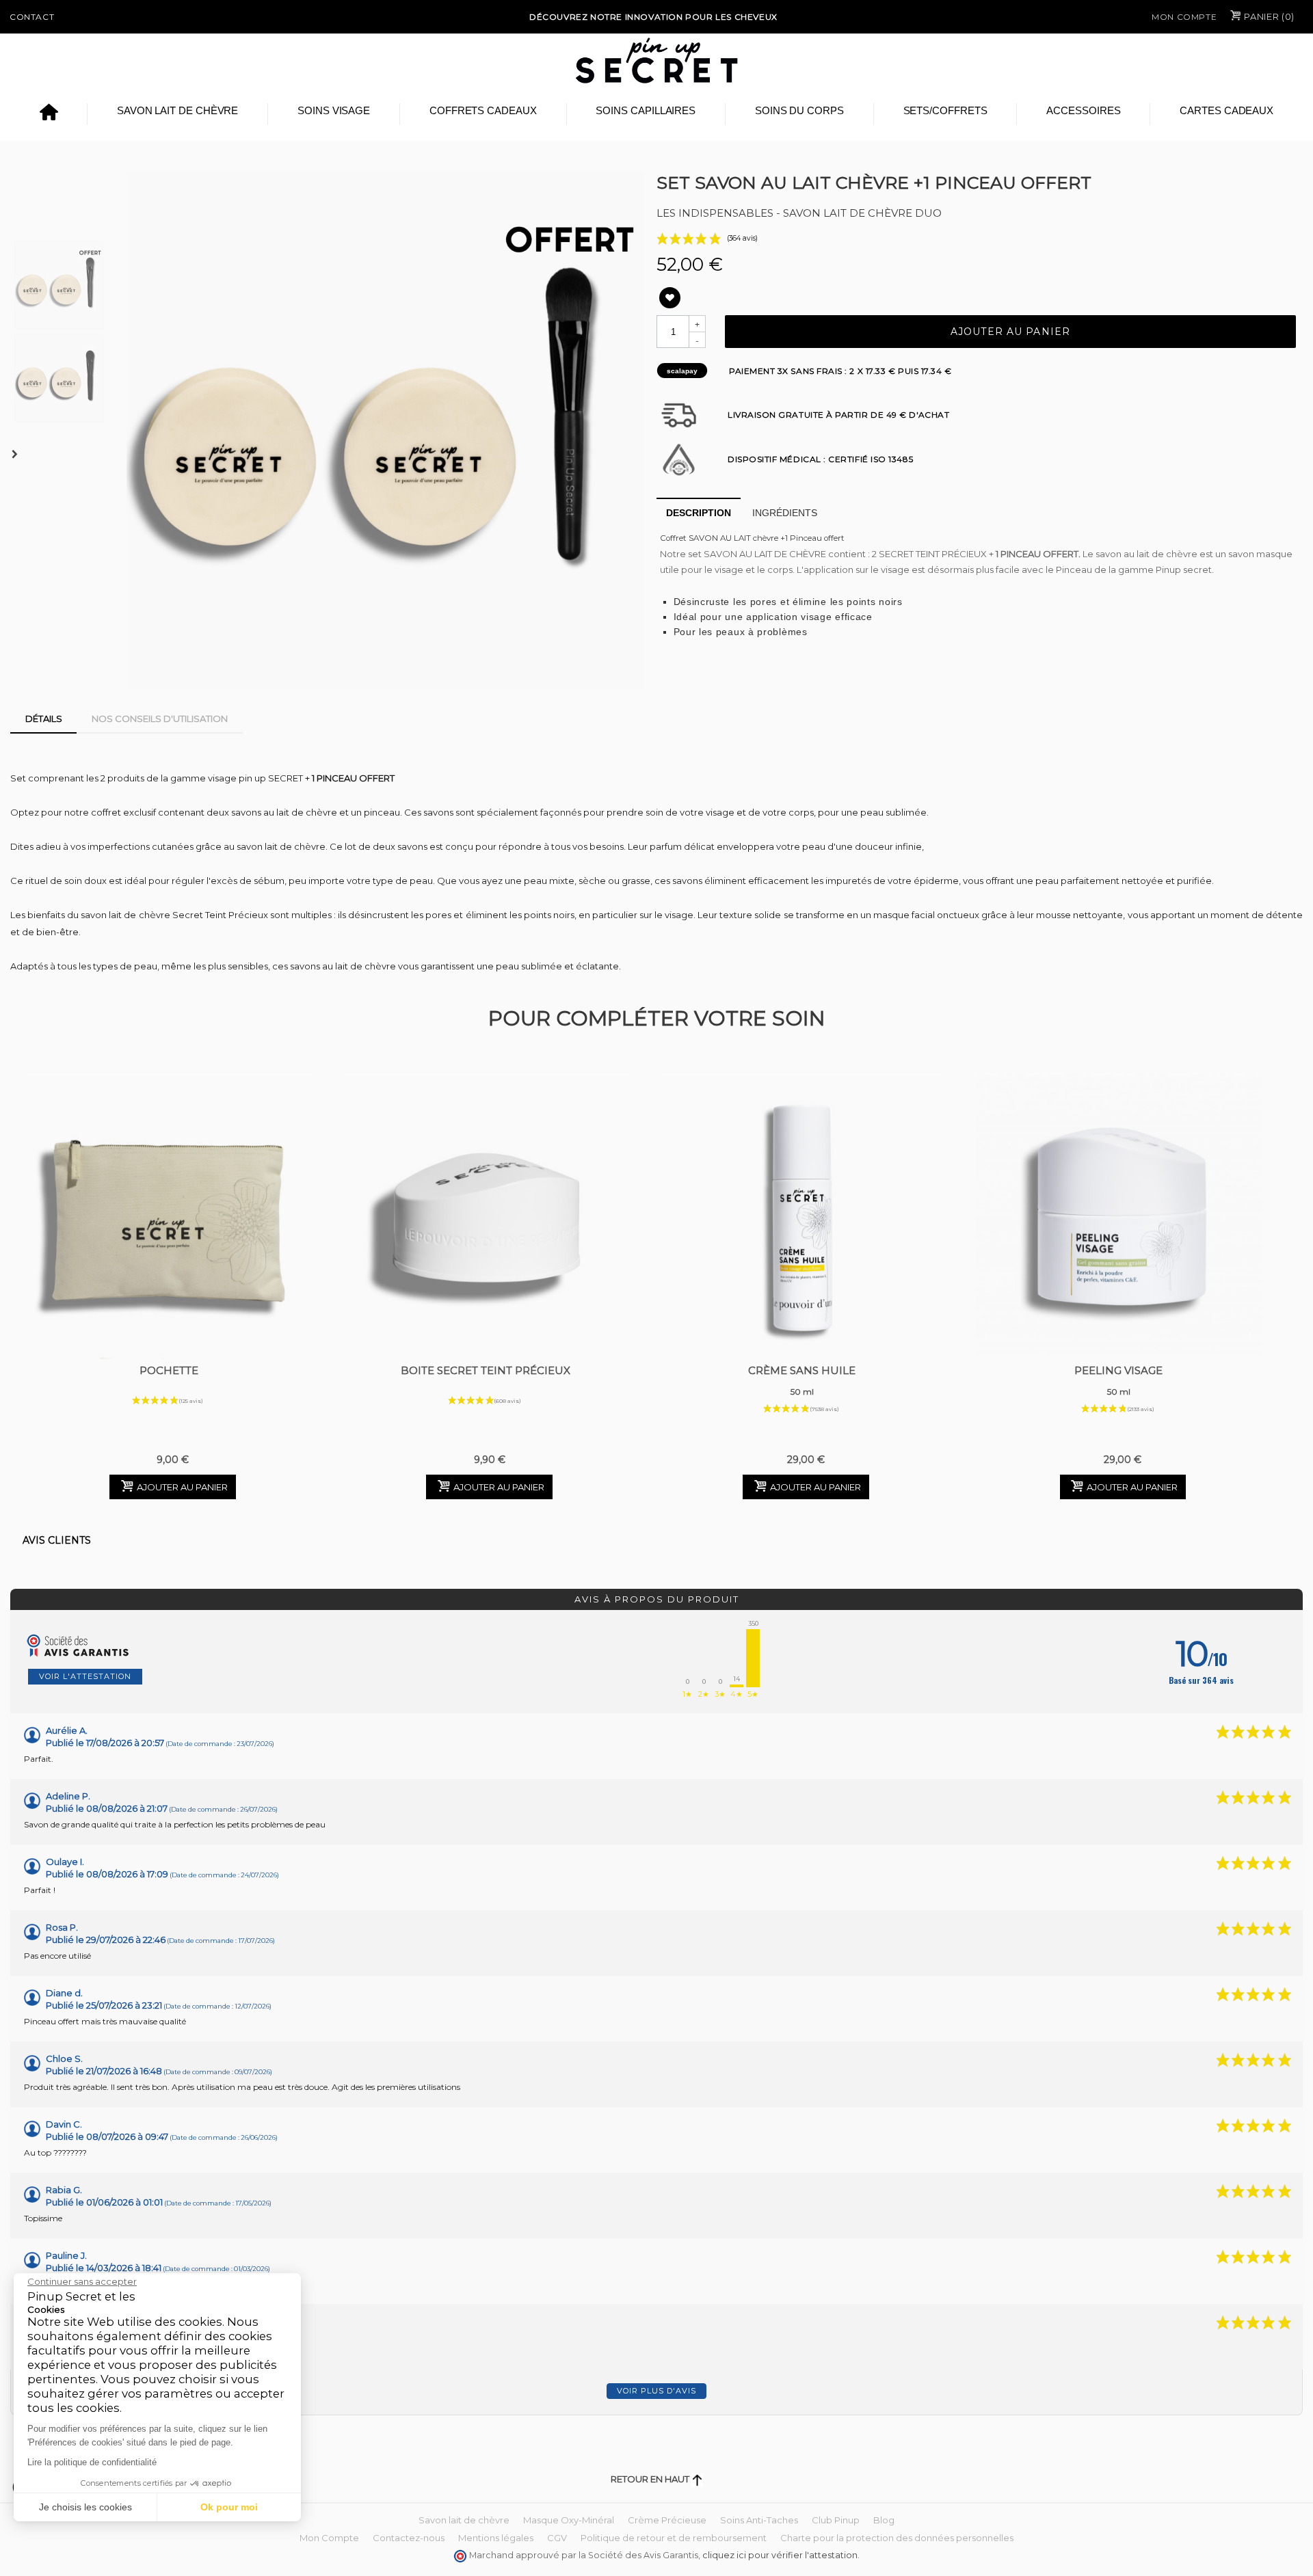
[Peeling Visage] (1118, 1217)
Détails (44, 719)
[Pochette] (169, 1217)
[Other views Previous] (17, 204)
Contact (32, 17)
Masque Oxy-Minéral (569, 2520)
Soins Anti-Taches (759, 2520)
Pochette (169, 1370)
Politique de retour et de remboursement (674, 2538)
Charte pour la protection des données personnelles (897, 2538)
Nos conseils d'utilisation (160, 719)
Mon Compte (1184, 17)
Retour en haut (651, 2479)
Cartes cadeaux (1226, 110)
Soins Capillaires (646, 110)
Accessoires (1083, 110)
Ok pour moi (229, 2507)
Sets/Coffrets (945, 110)
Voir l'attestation (85, 1676)
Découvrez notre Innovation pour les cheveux (653, 17)
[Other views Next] (17, 455)
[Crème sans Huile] (802, 1217)
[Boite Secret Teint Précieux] (485, 1217)
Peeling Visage (1118, 1380)
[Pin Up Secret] (656, 60)
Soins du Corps (799, 110)
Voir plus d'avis (656, 2391)
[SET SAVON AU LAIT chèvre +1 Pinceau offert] (385, 431)
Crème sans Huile (802, 1380)
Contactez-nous (409, 2538)
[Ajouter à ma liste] (669, 298)
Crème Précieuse (667, 2520)
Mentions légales (496, 2538)
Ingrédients (785, 513)
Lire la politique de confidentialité (92, 2462)
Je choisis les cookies (85, 2507)
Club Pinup (836, 2520)
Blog (884, 2520)
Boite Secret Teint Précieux (486, 1370)
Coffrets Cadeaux (483, 110)
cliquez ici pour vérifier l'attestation (780, 2555)
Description (699, 513)
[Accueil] (49, 114)
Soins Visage (334, 110)
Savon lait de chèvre (178, 110)
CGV (557, 2538)
